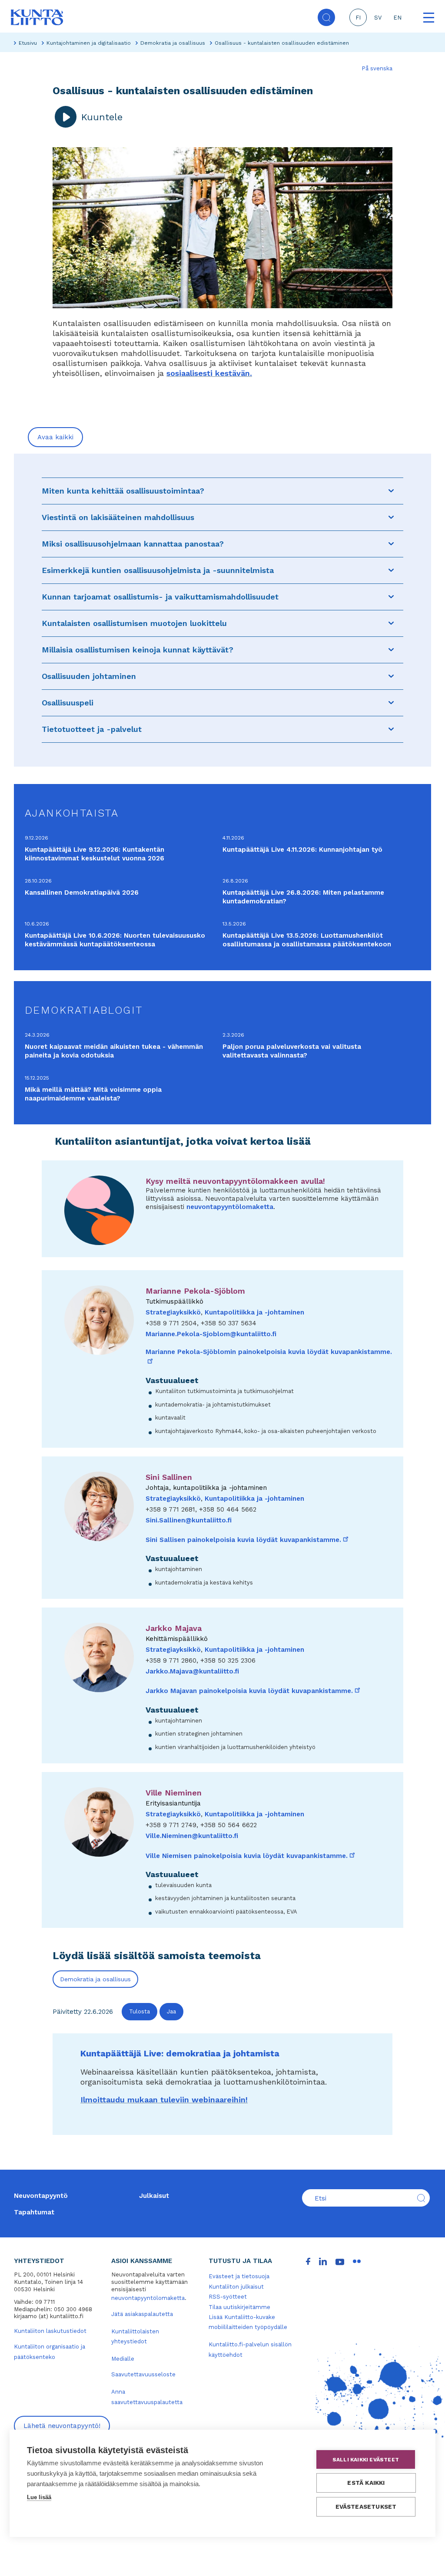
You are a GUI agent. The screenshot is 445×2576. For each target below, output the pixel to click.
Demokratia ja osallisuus (173, 43)
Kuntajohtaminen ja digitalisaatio (89, 43)
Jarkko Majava (174, 1628)
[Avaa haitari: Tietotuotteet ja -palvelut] (391, 729)
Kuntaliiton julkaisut (236, 2287)
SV (378, 18)
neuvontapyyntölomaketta (230, 1207)
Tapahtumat (34, 2212)
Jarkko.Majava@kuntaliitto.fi (192, 1671)
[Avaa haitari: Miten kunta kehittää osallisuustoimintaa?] (391, 491)
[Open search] (326, 17)
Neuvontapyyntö (41, 2196)
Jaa (171, 2011)
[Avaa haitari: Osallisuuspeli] (391, 703)
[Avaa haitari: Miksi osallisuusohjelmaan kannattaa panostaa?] (391, 544)
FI (358, 18)
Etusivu (28, 43)
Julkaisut (154, 2196)
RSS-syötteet (228, 2297)
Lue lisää (39, 2497)
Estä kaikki (366, 2483)
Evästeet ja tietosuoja (239, 2276)
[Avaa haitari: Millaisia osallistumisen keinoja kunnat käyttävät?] (391, 650)
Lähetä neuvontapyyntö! (62, 2426)
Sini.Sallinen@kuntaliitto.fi (189, 1520)
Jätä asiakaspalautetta (142, 2314)
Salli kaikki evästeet (366, 2460)
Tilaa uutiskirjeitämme (239, 2307)
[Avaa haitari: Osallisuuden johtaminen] (391, 676)
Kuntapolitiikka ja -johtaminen (254, 1312)
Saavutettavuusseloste (143, 2374)
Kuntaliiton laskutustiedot (50, 2331)
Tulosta (139, 2011)
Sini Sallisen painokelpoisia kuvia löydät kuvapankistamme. (248, 1540)
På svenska (377, 68)
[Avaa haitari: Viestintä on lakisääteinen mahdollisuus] (391, 517)
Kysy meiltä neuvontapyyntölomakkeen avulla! (235, 1181)
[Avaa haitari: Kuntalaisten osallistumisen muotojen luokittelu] (391, 623)
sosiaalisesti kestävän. (209, 373)
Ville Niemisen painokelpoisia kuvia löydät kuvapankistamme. (251, 1856)
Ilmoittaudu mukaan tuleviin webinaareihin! (164, 2100)
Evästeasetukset (366, 2507)
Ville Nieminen (174, 1793)
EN (397, 18)
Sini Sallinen (169, 1477)
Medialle (123, 2359)
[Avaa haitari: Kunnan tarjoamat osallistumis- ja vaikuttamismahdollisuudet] (391, 597)
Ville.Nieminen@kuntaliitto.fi (192, 1836)
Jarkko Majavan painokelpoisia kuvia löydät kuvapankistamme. (254, 1691)
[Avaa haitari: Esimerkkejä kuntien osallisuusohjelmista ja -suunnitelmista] (391, 570)
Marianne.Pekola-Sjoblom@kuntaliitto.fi (211, 1334)
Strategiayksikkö (173, 1312)
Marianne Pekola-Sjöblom (195, 1291)
